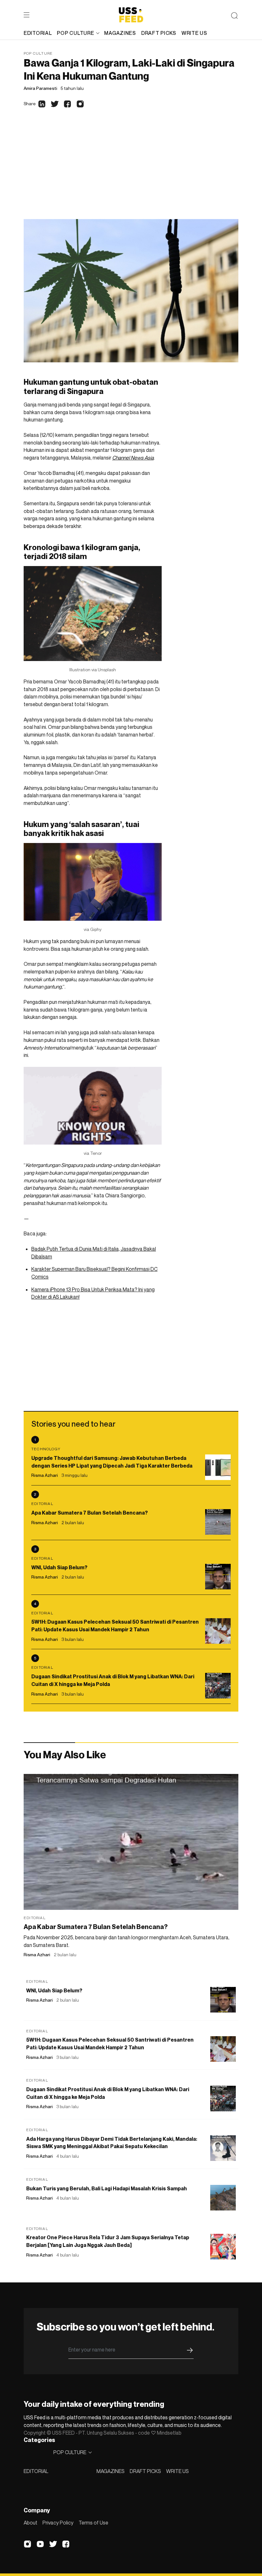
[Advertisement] (131, 171)
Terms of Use (93, 2523)
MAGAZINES (111, 2471)
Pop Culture (38, 53)
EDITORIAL (36, 2471)
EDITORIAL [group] (38, 33)
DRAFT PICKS (145, 2471)
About (31, 2523)
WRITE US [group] (194, 33)
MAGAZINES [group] (120, 33)
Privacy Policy (58, 2523)
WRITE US (177, 2471)
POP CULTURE (75, 33)
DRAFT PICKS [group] (159, 33)
